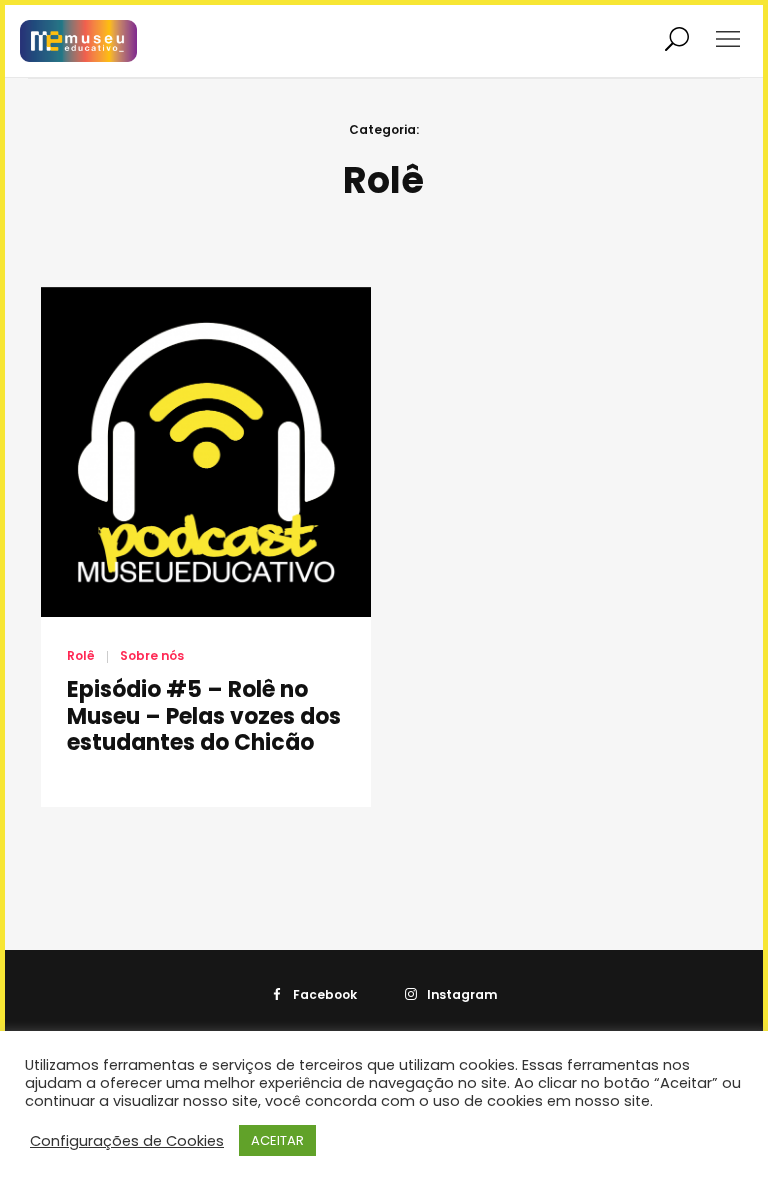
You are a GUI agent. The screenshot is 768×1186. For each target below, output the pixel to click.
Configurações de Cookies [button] (127, 1141)
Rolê (81, 655)
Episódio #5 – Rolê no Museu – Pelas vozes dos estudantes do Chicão (204, 716)
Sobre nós (152, 655)
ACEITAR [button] (277, 1140)
